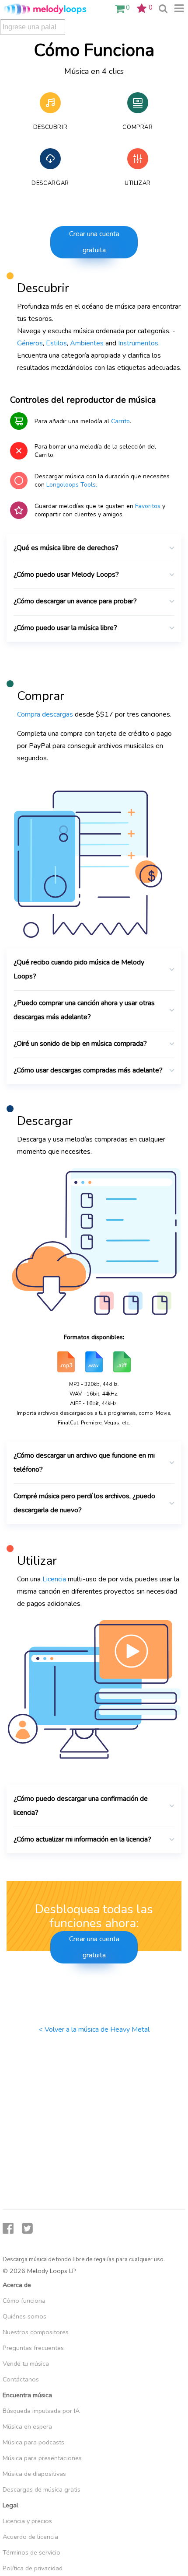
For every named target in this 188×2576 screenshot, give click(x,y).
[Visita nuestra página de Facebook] (8, 2229)
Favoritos (148, 506)
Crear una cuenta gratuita (94, 242)
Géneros (30, 343)
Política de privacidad (33, 2568)
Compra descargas (45, 714)
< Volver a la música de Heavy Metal (94, 2029)
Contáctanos (21, 2379)
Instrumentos (138, 343)
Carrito (120, 421)
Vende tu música (26, 2364)
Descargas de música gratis (42, 2489)
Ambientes (87, 343)
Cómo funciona (24, 2301)
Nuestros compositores (36, 2332)
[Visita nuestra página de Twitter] (27, 2229)
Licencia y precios (27, 2521)
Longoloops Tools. (72, 485)
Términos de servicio (31, 2552)
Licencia (54, 1579)
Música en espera (27, 2426)
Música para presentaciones (42, 2458)
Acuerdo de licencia (30, 2537)
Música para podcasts (33, 2442)
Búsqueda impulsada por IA (41, 2411)
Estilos (56, 343)
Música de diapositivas (34, 2474)
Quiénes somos (24, 2316)
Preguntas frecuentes (33, 2348)
